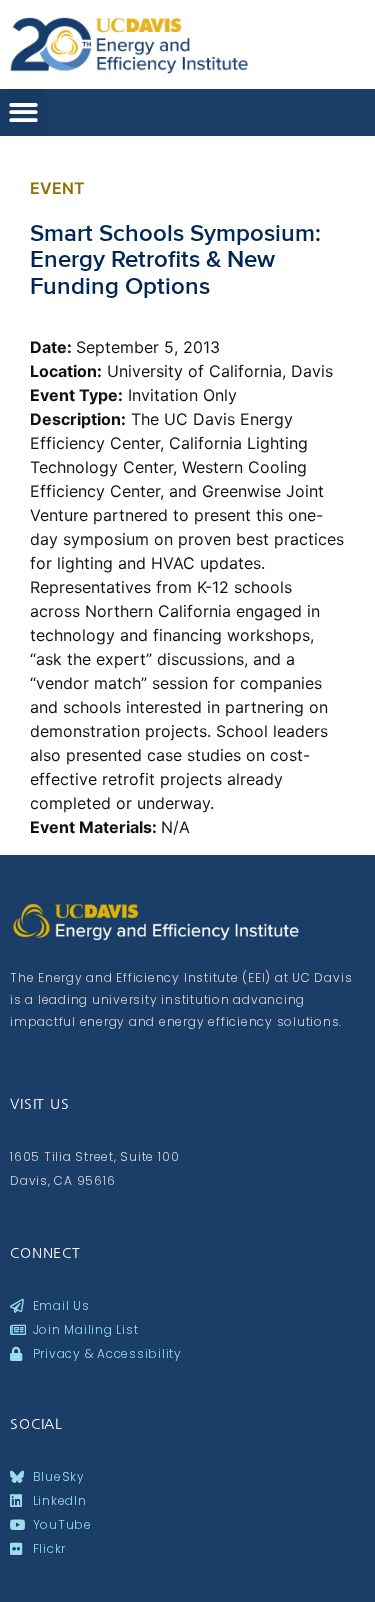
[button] (23, 112)
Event (57, 188)
